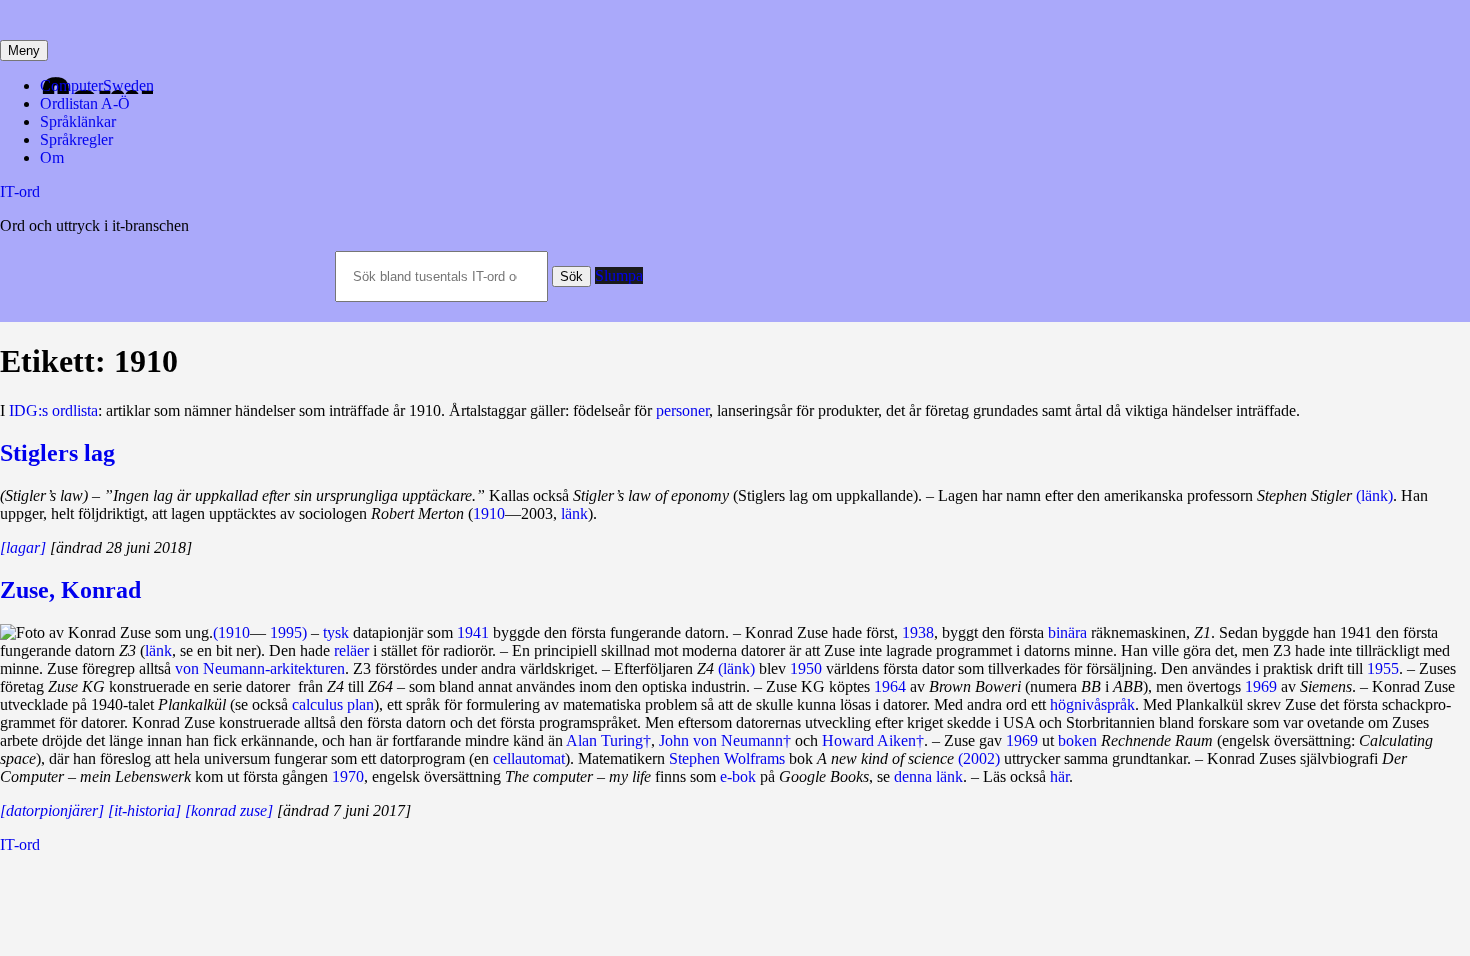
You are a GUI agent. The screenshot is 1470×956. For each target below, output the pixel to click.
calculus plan (333, 704)
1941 (473, 632)
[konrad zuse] (229, 810)
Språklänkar (78, 121)
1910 (489, 513)
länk (574, 513)
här (1059, 776)
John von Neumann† (725, 740)
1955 (1383, 668)
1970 (348, 776)
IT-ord (20, 191)
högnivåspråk (1092, 704)
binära (1067, 632)
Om (52, 157)
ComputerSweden (97, 85)
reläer (351, 650)
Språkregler (76, 139)
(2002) (979, 758)
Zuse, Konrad (70, 590)
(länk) (1374, 495)
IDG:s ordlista (53, 410)
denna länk (928, 776)
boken (1077, 740)
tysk (336, 632)
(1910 (231, 632)
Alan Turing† (608, 740)
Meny (24, 50)
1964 (890, 686)
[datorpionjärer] (52, 810)
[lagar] (23, 547)
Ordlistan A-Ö (85, 103)
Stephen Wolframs (727, 758)
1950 (806, 668)
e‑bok (738, 776)
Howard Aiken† (873, 740)
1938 (918, 632)
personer (682, 410)
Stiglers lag (57, 453)
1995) (288, 632)
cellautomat (529, 758)
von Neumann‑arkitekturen (260, 668)
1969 (1261, 686)
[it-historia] (144, 810)
